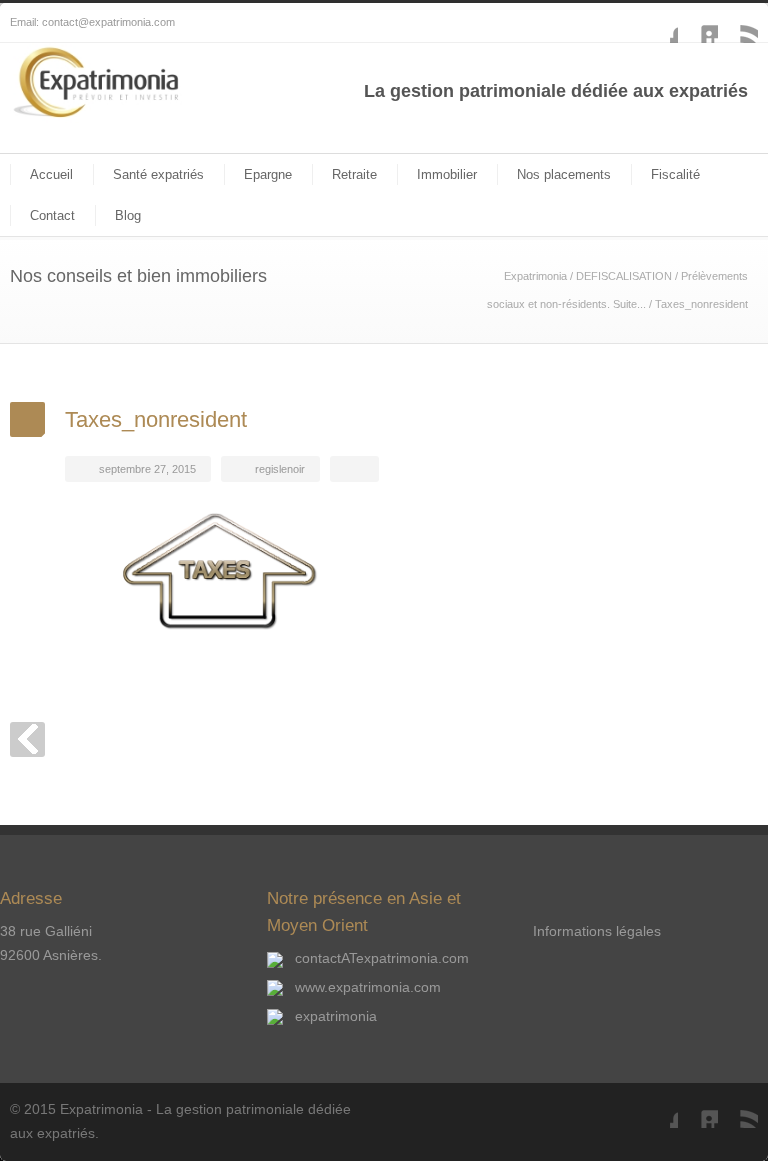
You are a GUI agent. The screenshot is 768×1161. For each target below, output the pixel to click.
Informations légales (597, 931)
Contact (52, 215)
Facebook (658, 23)
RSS (738, 23)
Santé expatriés (158, 174)
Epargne (268, 174)
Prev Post (27, 739)
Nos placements (564, 174)
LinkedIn (698, 23)
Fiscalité (675, 174)
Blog (128, 215)
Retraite (354, 174)
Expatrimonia (535, 276)
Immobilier (447, 174)
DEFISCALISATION (624, 276)
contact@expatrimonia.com (108, 22)
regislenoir (280, 469)
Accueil (51, 174)
